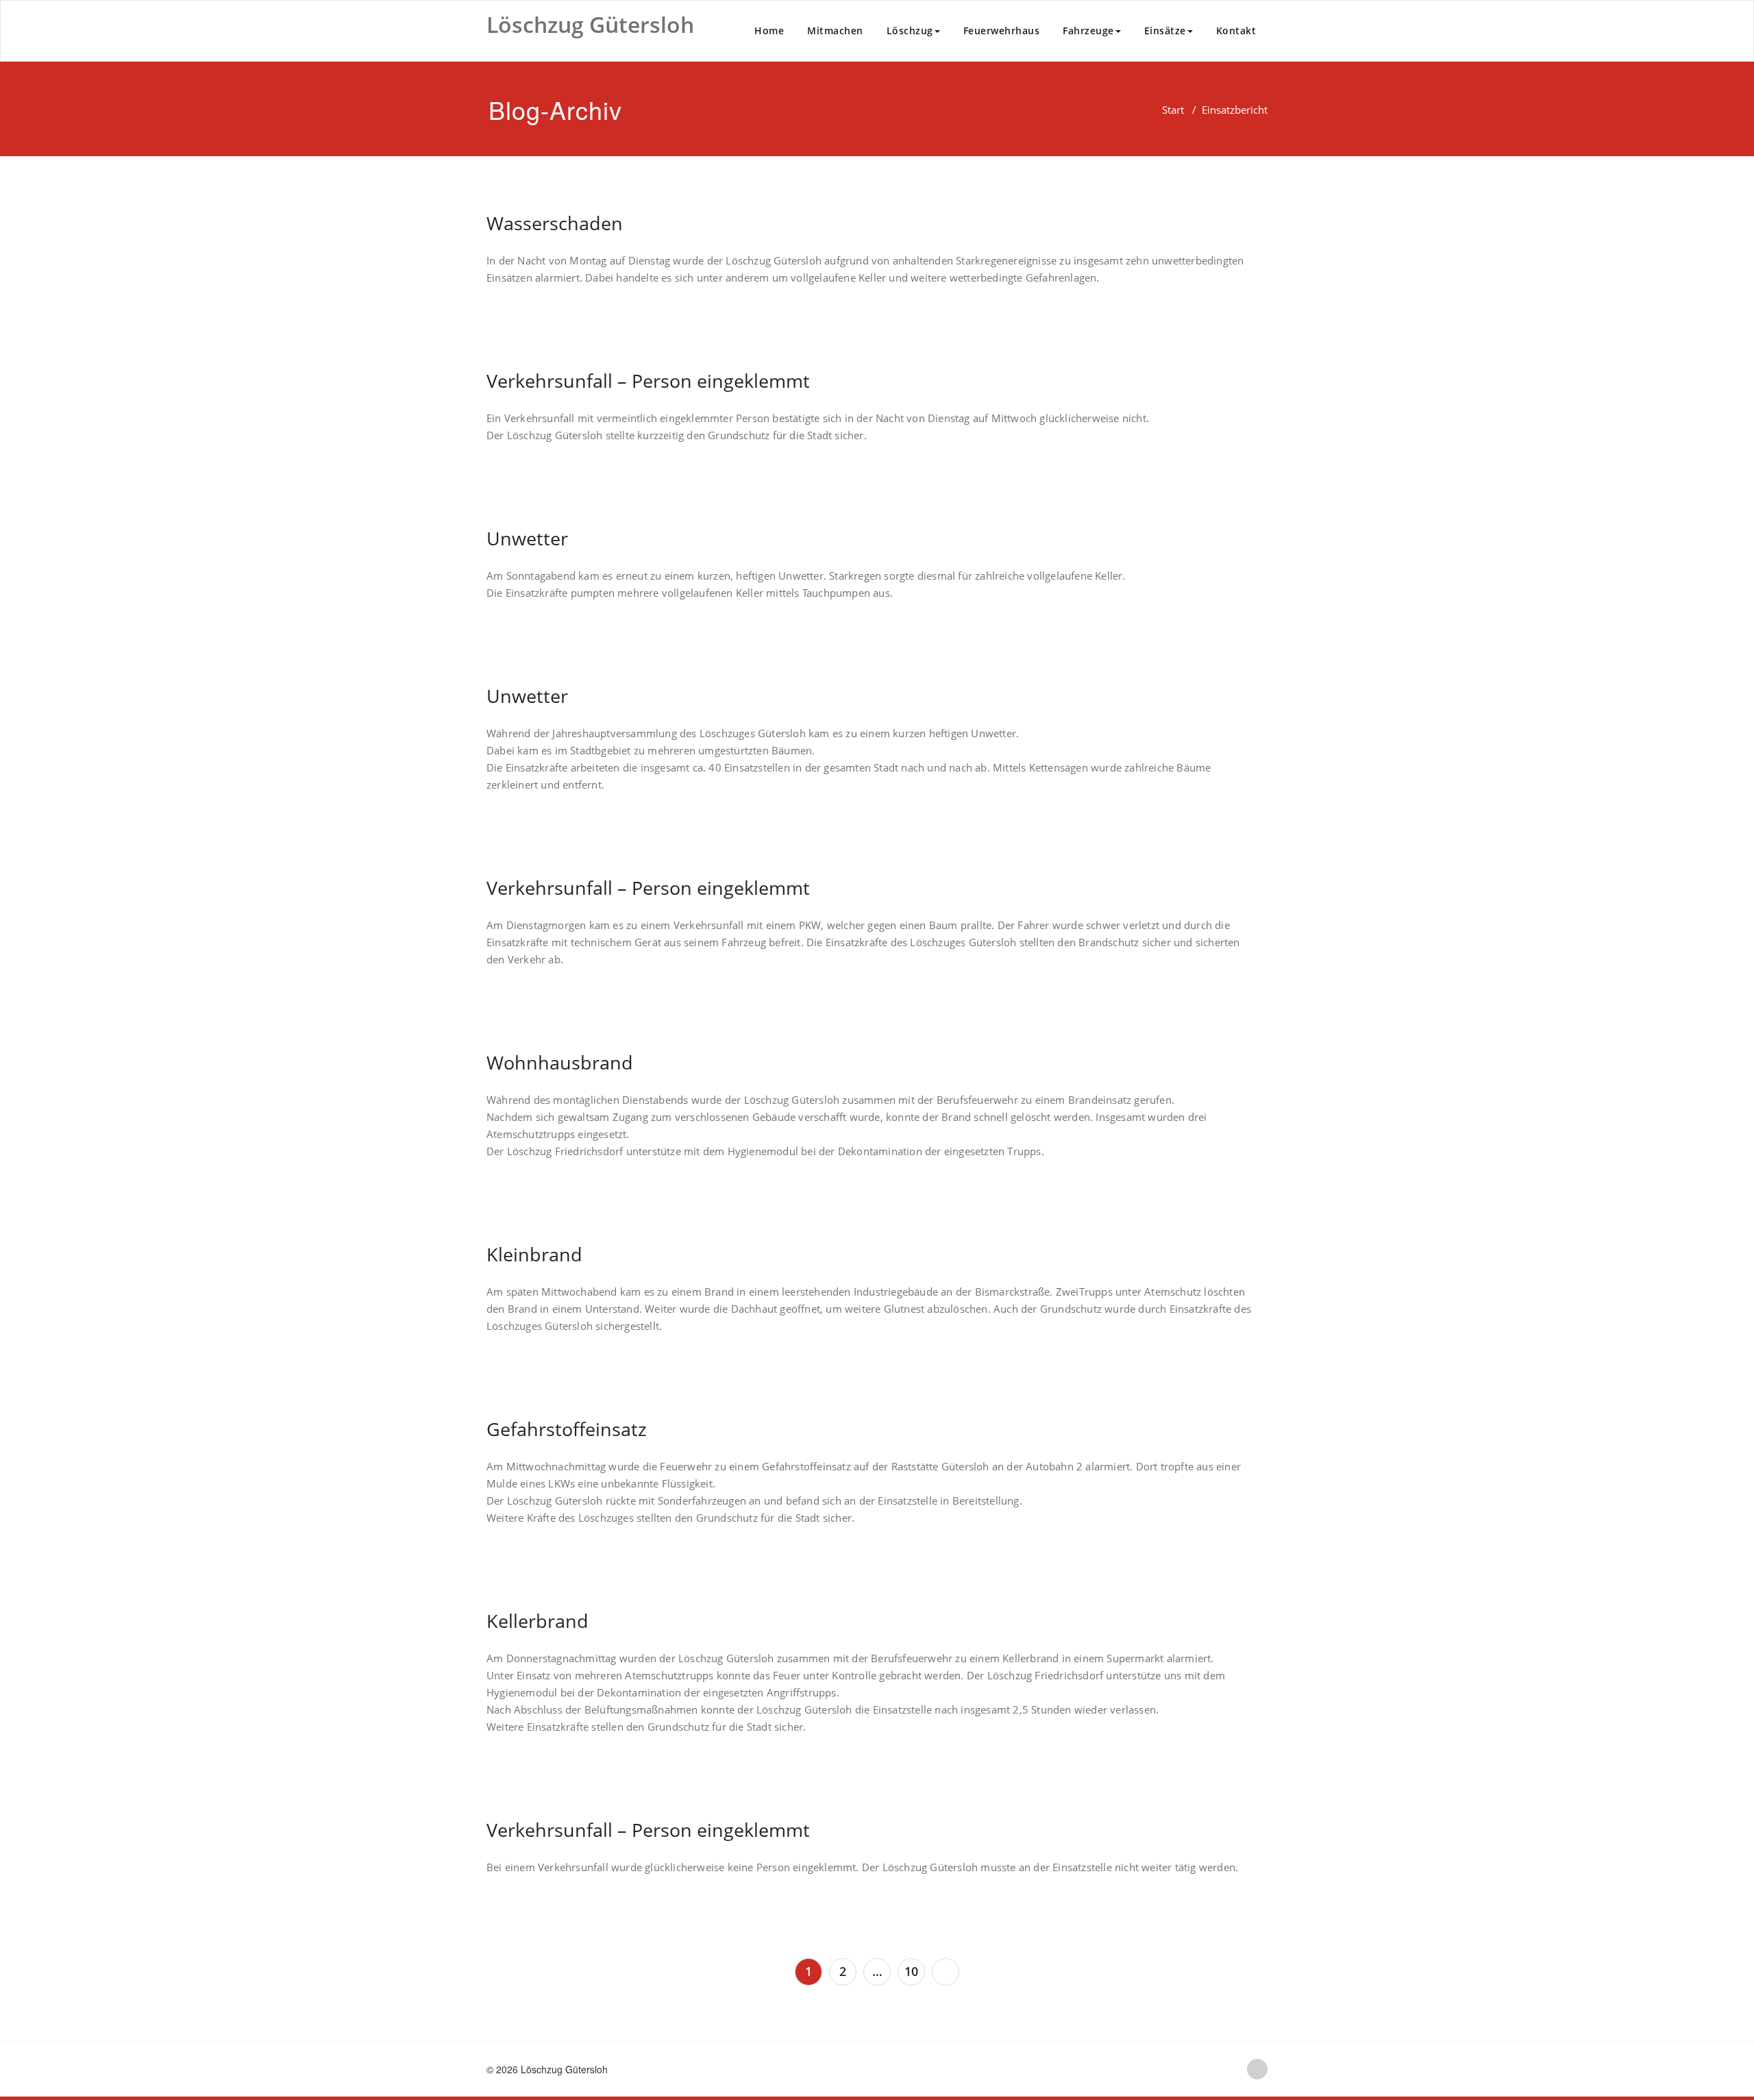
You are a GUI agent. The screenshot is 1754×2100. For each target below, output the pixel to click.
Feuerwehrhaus (1002, 30)
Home (769, 30)
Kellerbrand (538, 1621)
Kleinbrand (534, 1254)
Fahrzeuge (1088, 30)
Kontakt (1236, 30)
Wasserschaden (555, 223)
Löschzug (910, 30)
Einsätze (1165, 30)
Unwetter (527, 538)
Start (1173, 110)
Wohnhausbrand (560, 1062)
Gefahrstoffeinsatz (567, 1429)
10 (911, 1971)
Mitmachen (835, 30)
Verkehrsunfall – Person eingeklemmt (648, 381)
